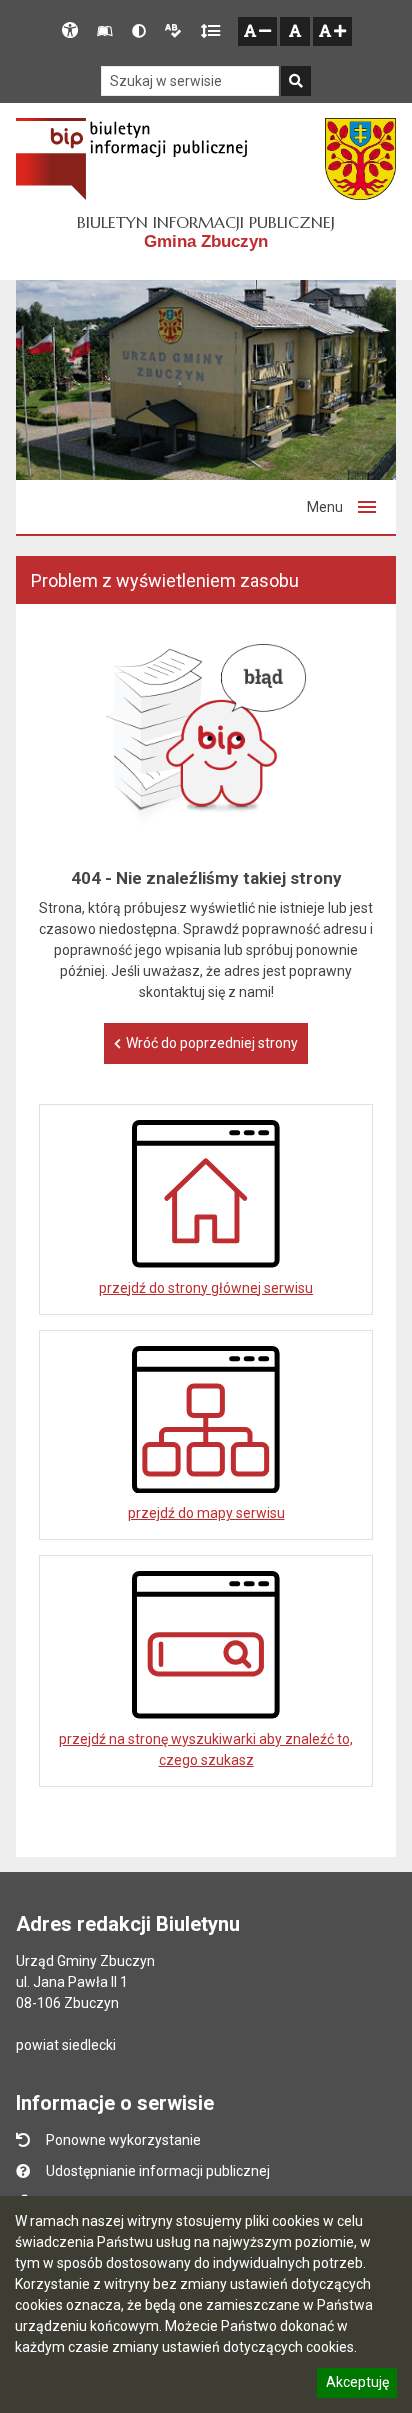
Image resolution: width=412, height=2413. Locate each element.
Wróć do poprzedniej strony (212, 1043)
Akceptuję (357, 2385)
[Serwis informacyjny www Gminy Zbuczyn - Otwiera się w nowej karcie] (360, 159)
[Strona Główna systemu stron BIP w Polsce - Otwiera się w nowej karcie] (131, 159)
